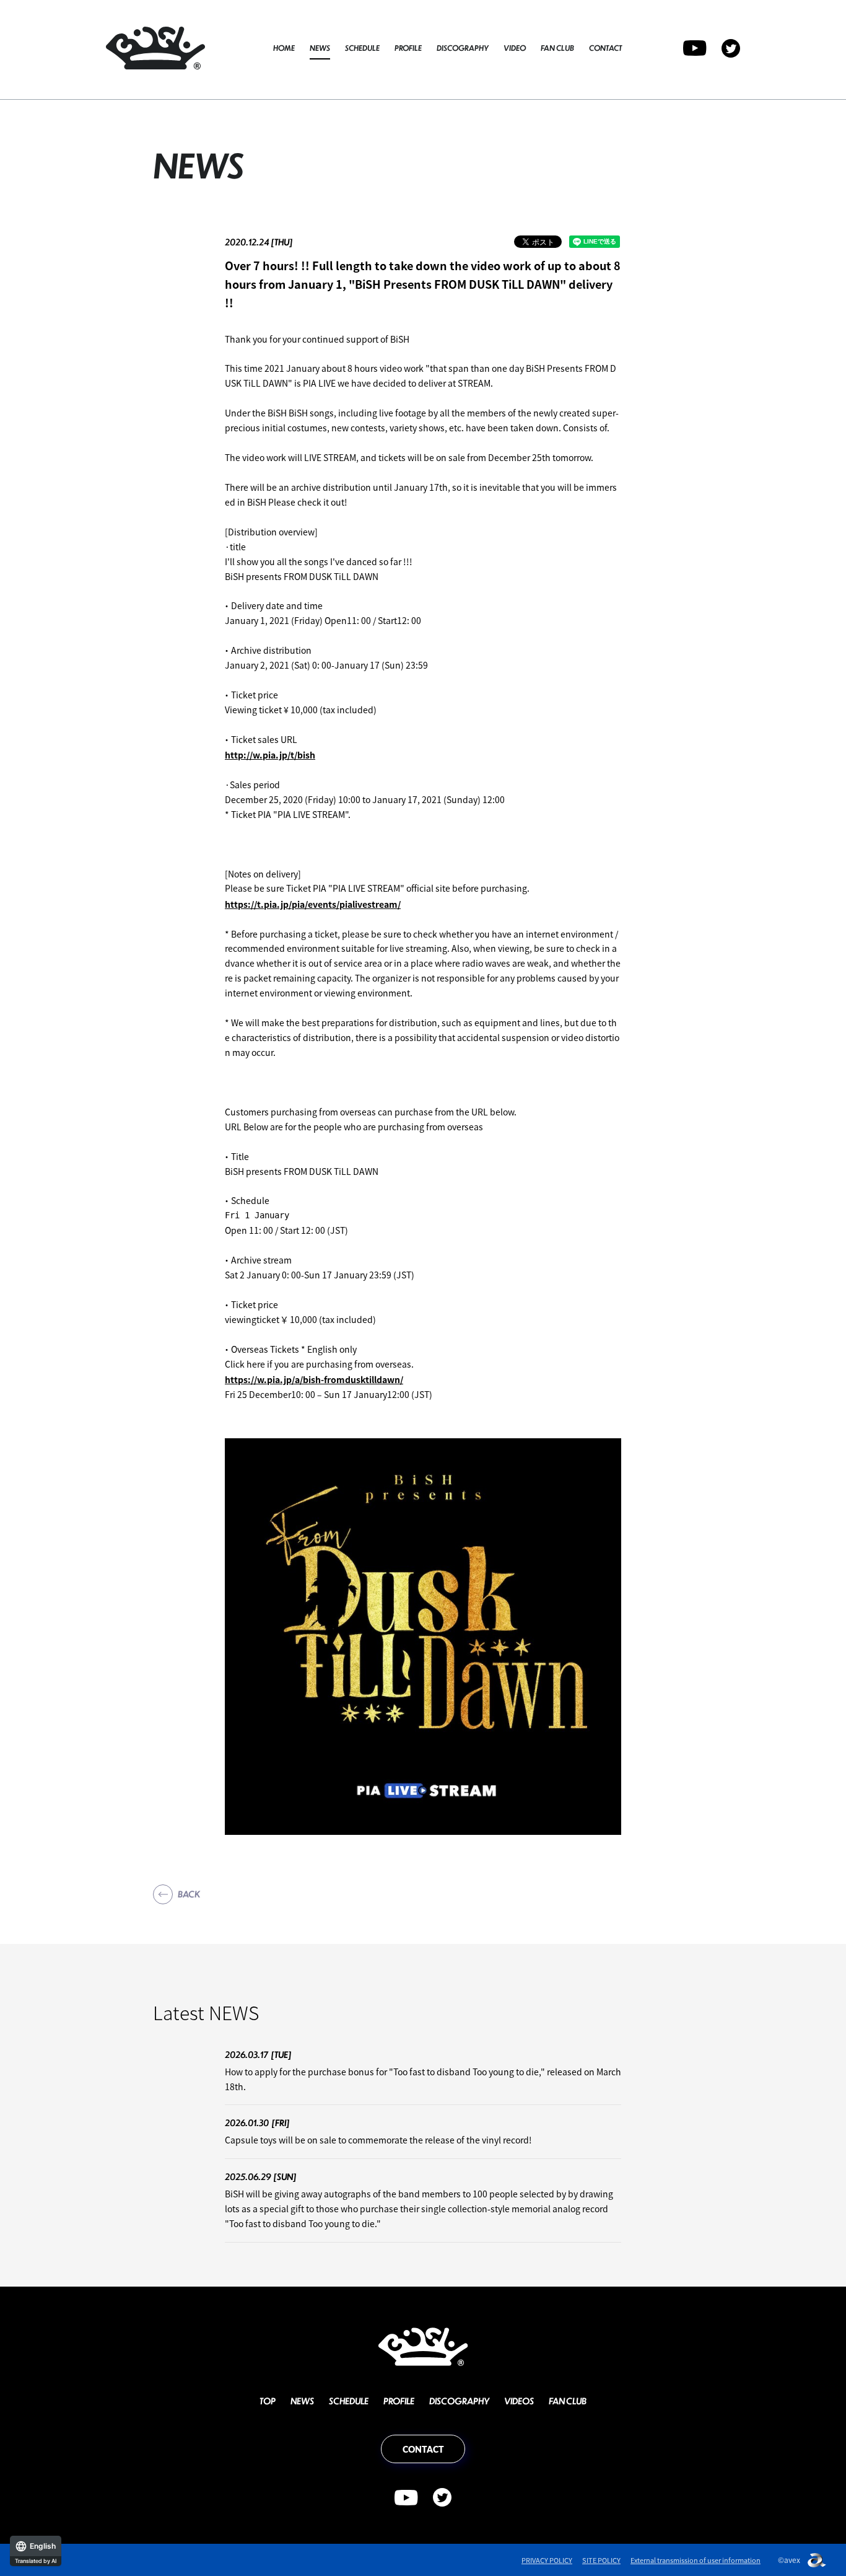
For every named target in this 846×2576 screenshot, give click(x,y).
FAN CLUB (557, 48)
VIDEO (515, 48)
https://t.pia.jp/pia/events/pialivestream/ (313, 904)
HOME (284, 48)
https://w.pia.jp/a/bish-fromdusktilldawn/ (314, 1379)
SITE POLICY (601, 2560)
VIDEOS (519, 2401)
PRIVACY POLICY (547, 2560)
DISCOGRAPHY (463, 48)
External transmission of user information (696, 2560)
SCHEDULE (362, 48)
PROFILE (408, 48)
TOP (268, 2401)
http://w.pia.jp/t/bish (270, 755)
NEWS (320, 48)
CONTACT (605, 48)
